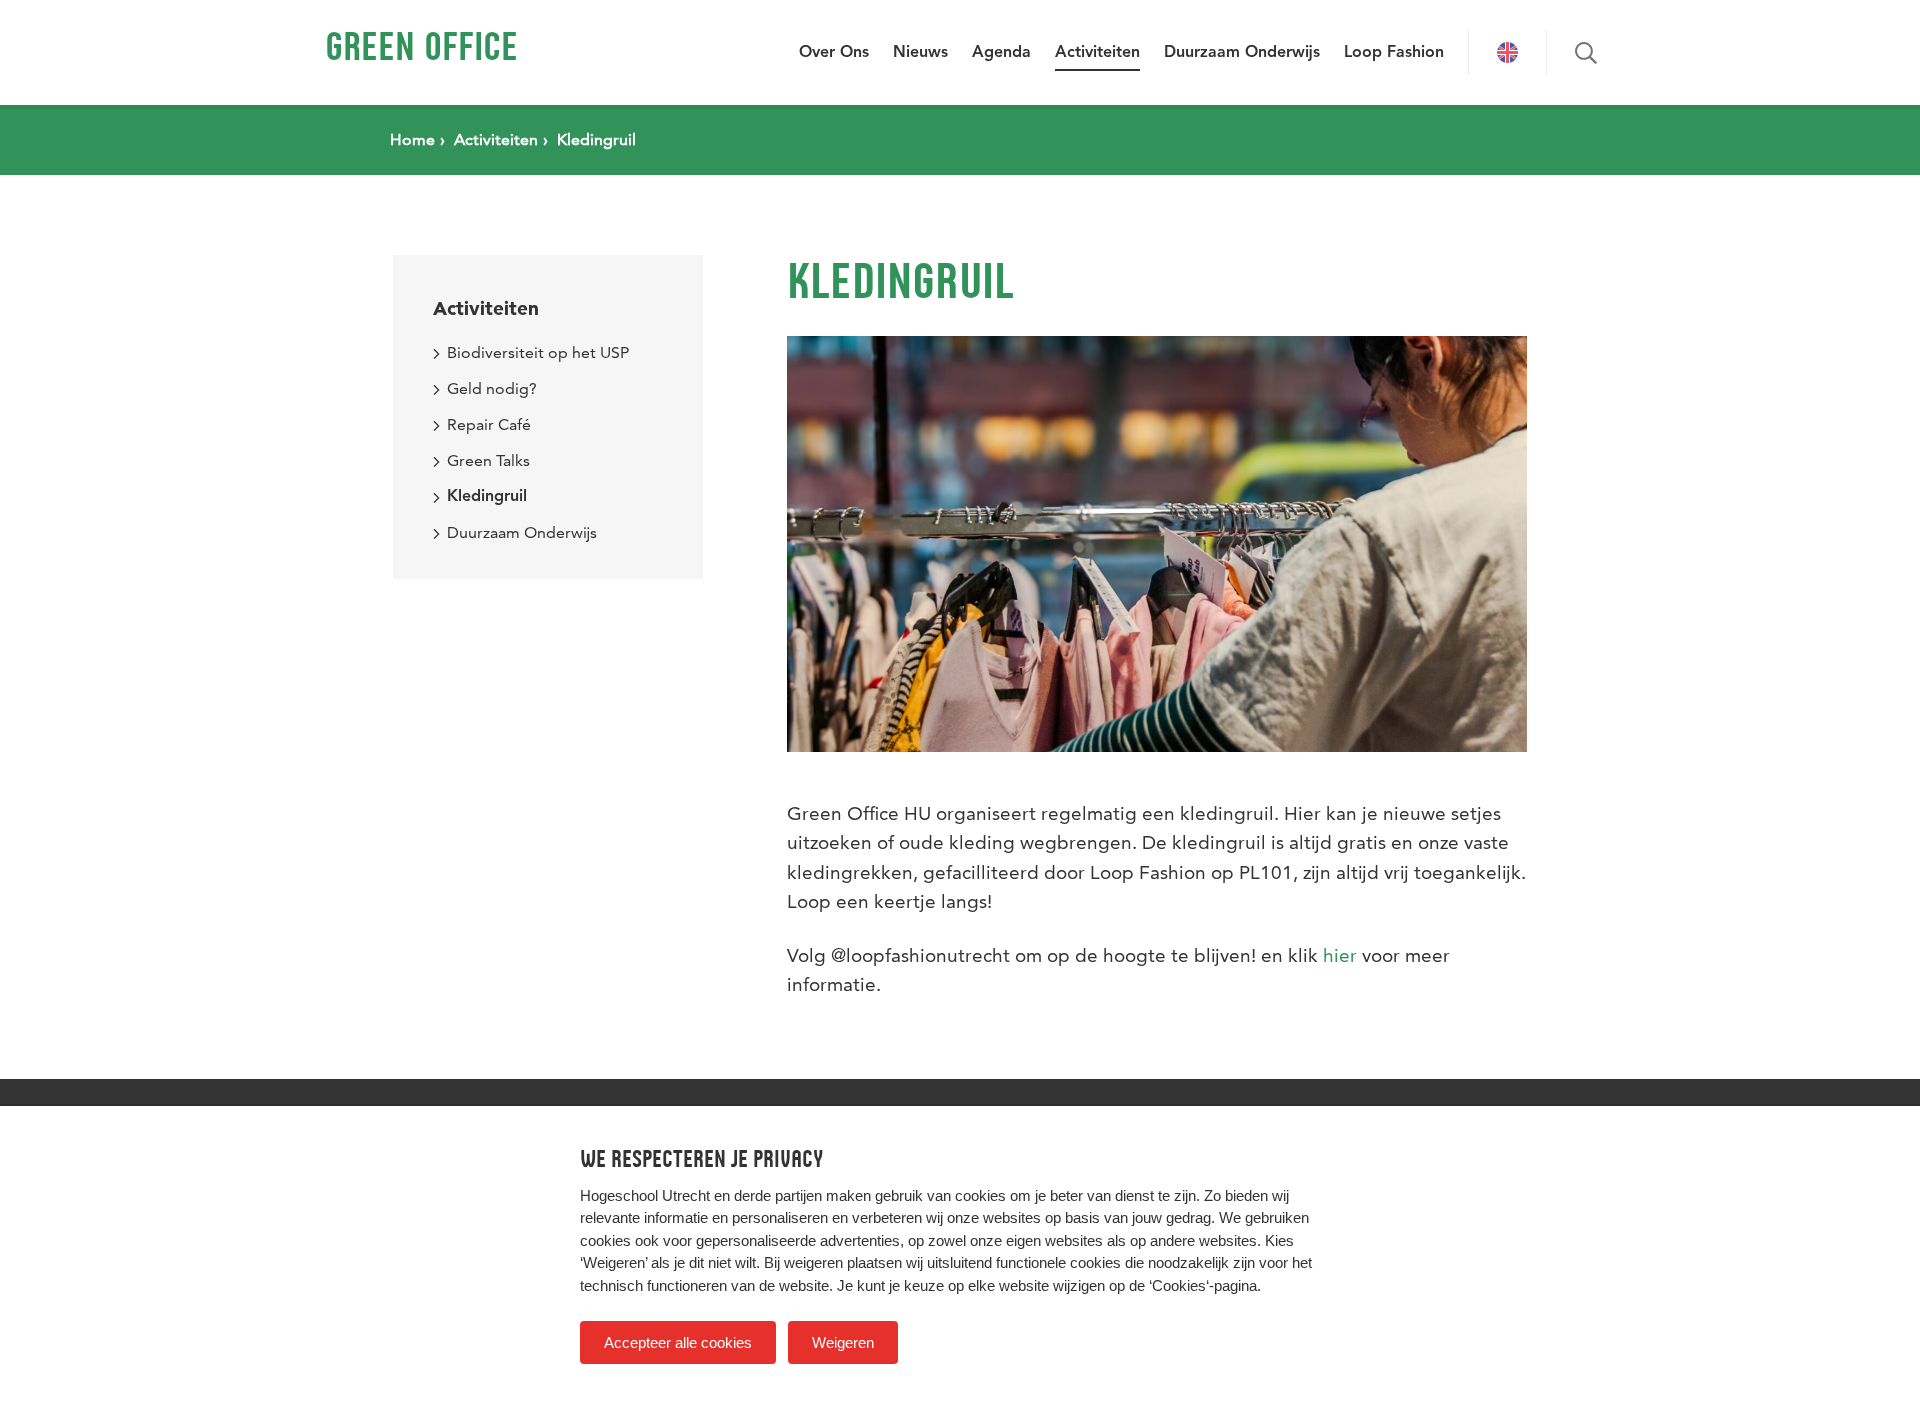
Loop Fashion (1394, 53)
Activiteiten (1097, 53)
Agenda (1001, 53)
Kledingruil (487, 497)
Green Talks (488, 460)
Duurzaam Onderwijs (1242, 53)
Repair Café (489, 424)
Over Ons (834, 53)
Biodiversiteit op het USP (538, 352)
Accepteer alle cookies (678, 1342)
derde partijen (778, 1195)
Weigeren (843, 1342)
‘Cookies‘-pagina (1203, 1285)
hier (1340, 955)
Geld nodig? (492, 388)
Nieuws (920, 53)
